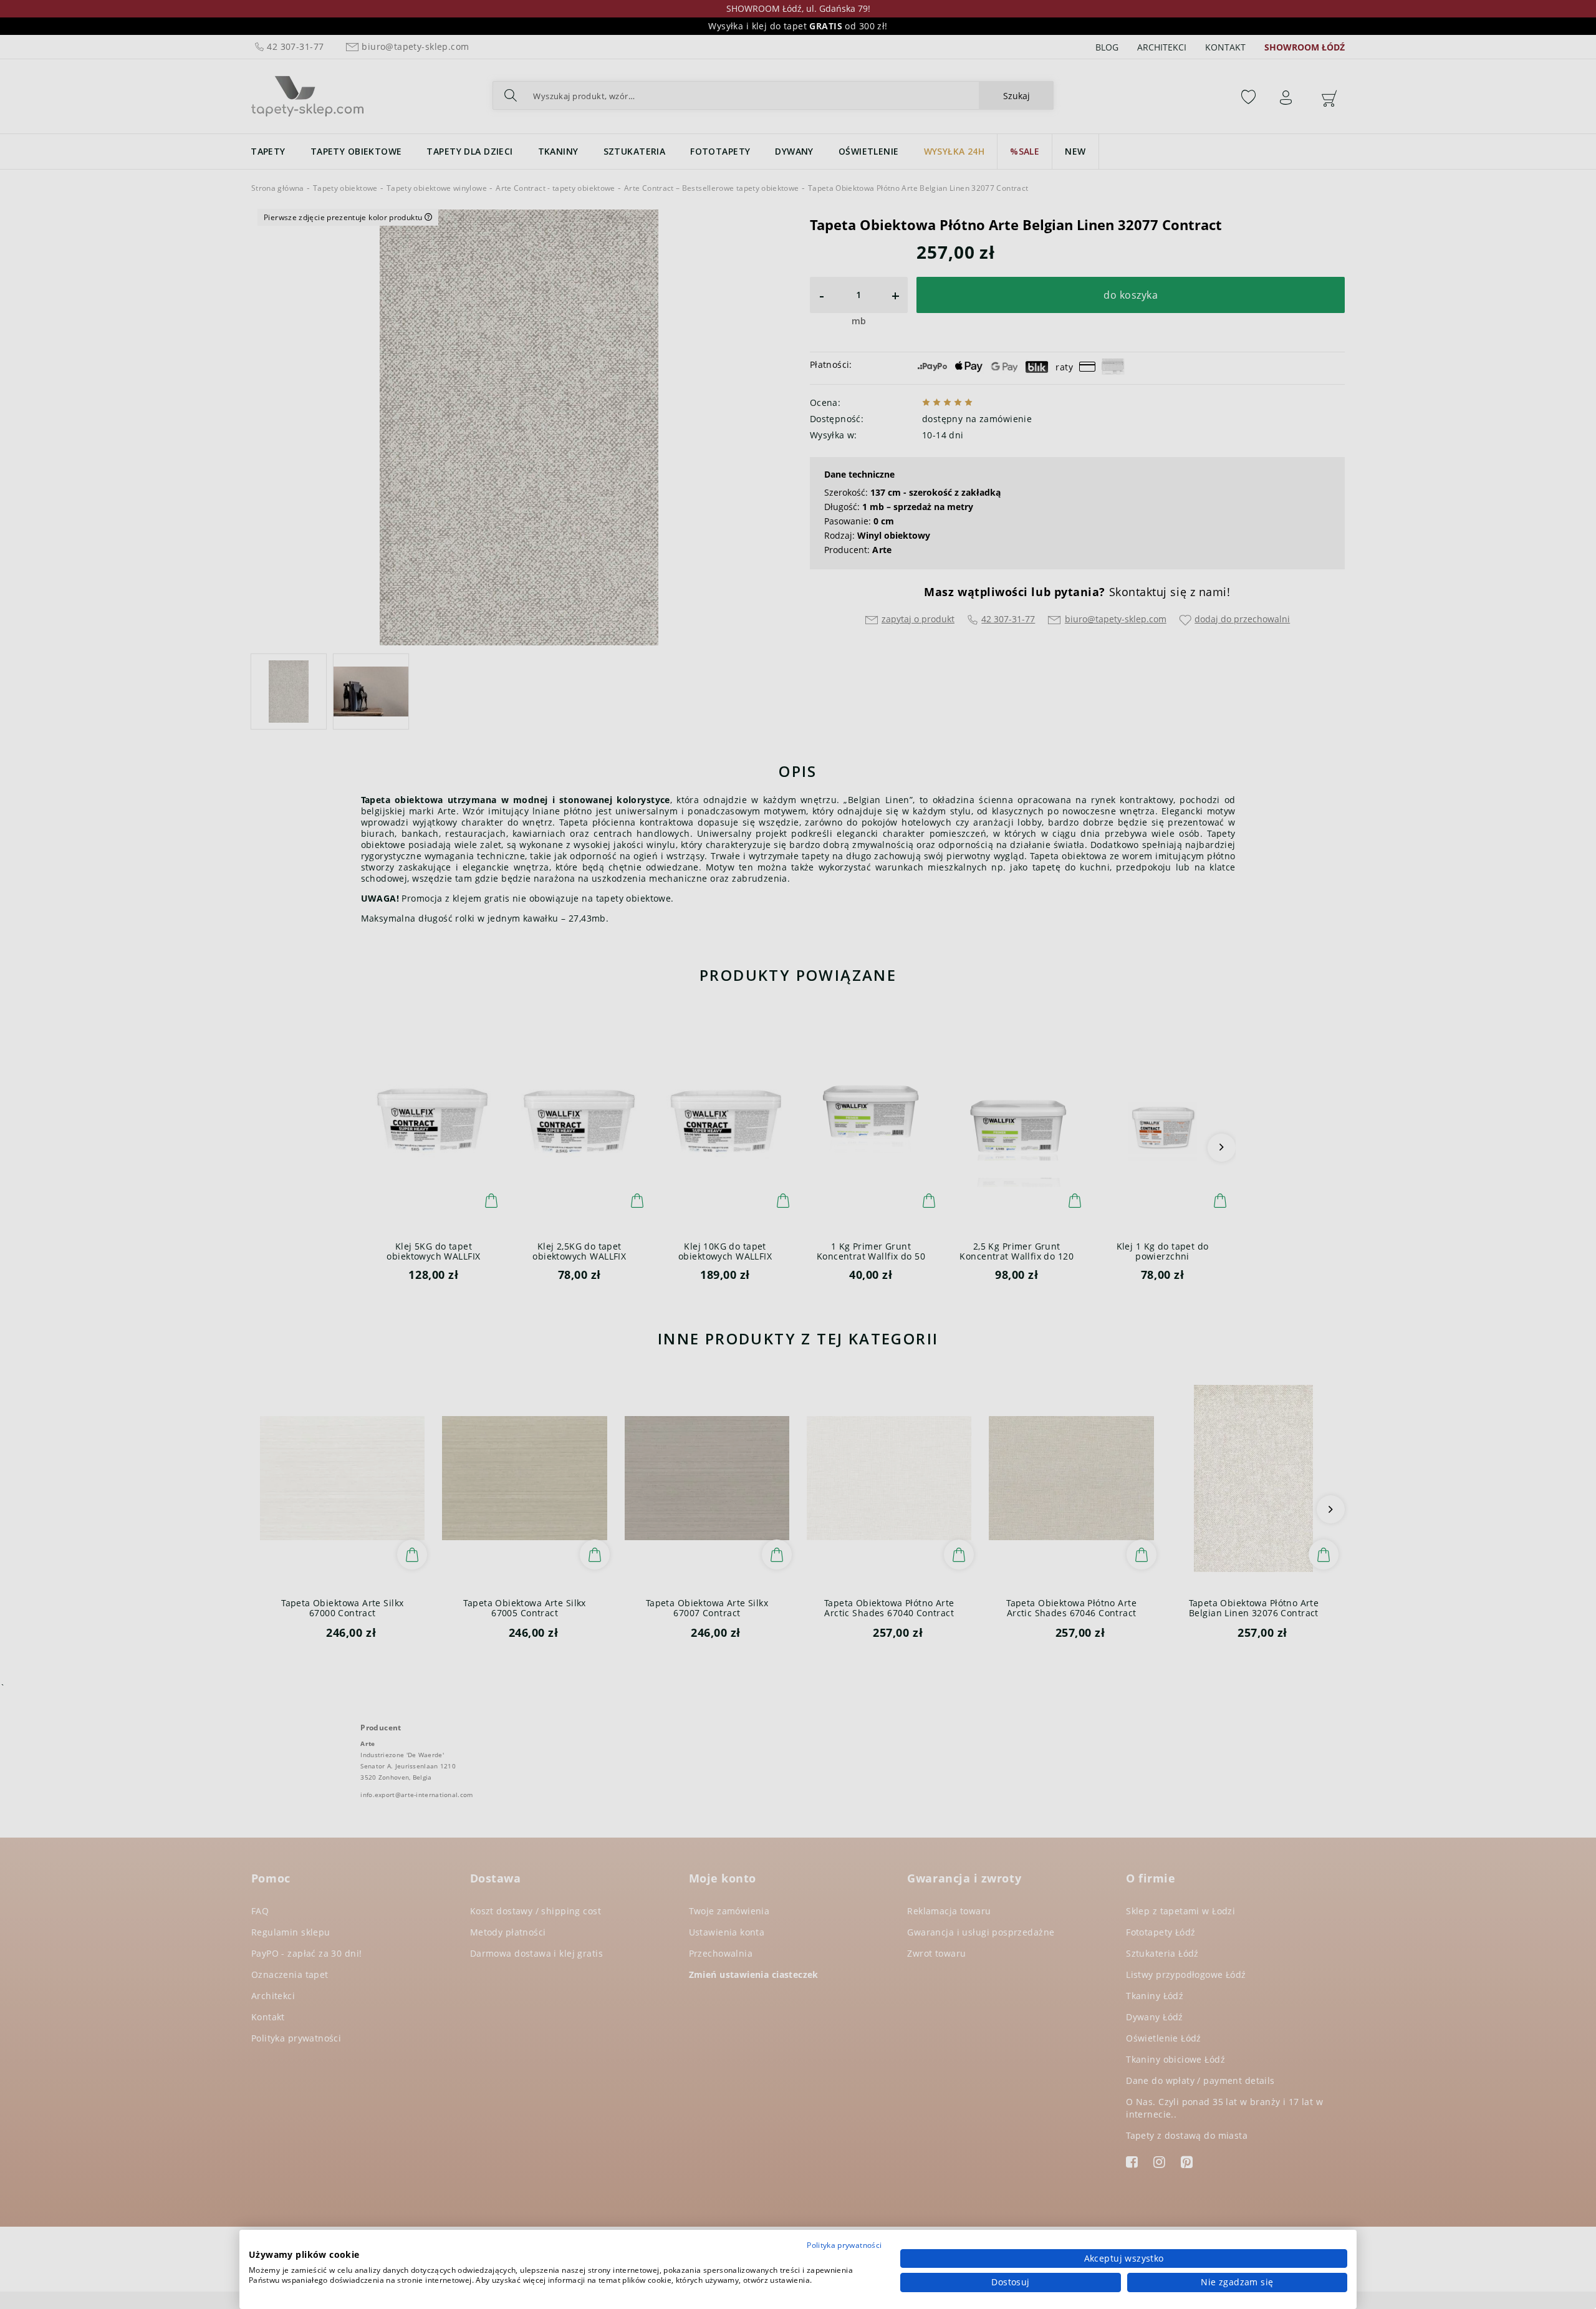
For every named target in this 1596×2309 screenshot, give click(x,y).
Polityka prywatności (844, 2245)
